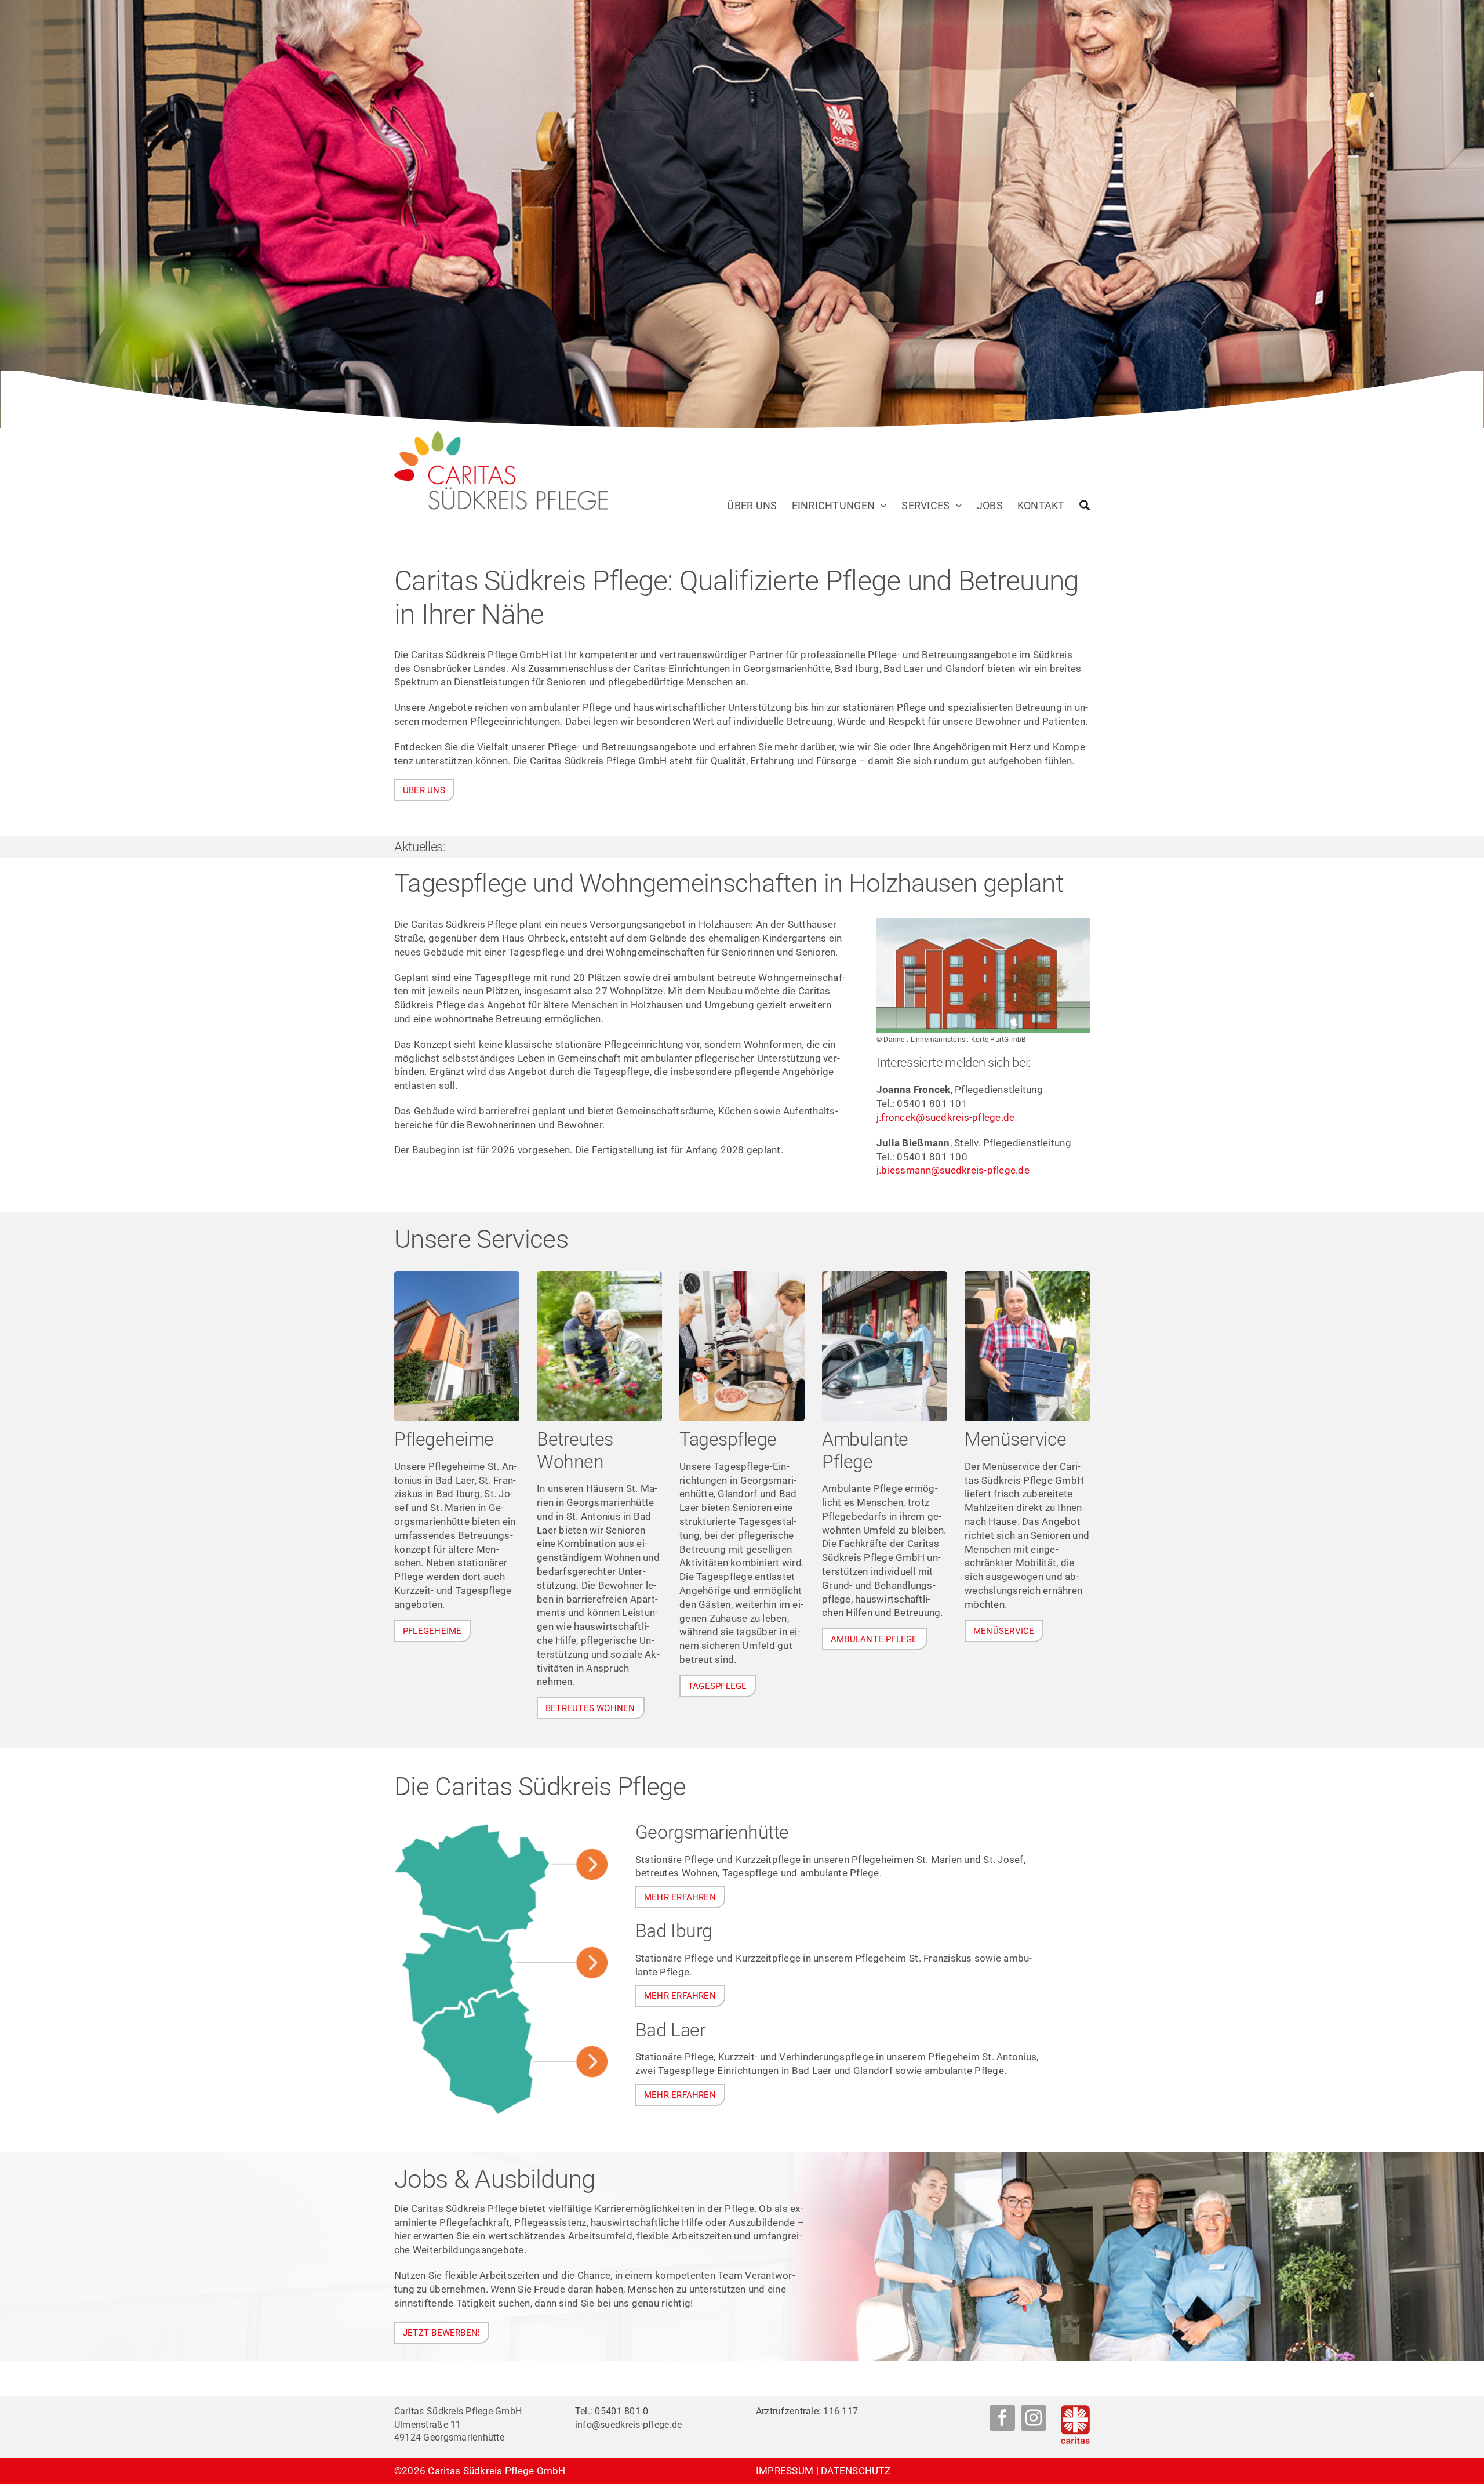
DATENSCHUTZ (856, 2471)
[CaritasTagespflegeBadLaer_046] (742, 1276)
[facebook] (1002, 2418)
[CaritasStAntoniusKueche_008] (1027, 1276)
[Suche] (1085, 505)
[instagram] (1034, 2418)
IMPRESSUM (785, 2471)
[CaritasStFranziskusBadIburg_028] (457, 1276)
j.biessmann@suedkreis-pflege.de (953, 1170)
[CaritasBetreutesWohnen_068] (599, 1276)
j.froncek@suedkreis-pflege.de (945, 1117)
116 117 (841, 2411)
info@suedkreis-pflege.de (628, 2425)
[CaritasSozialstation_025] (885, 1276)
